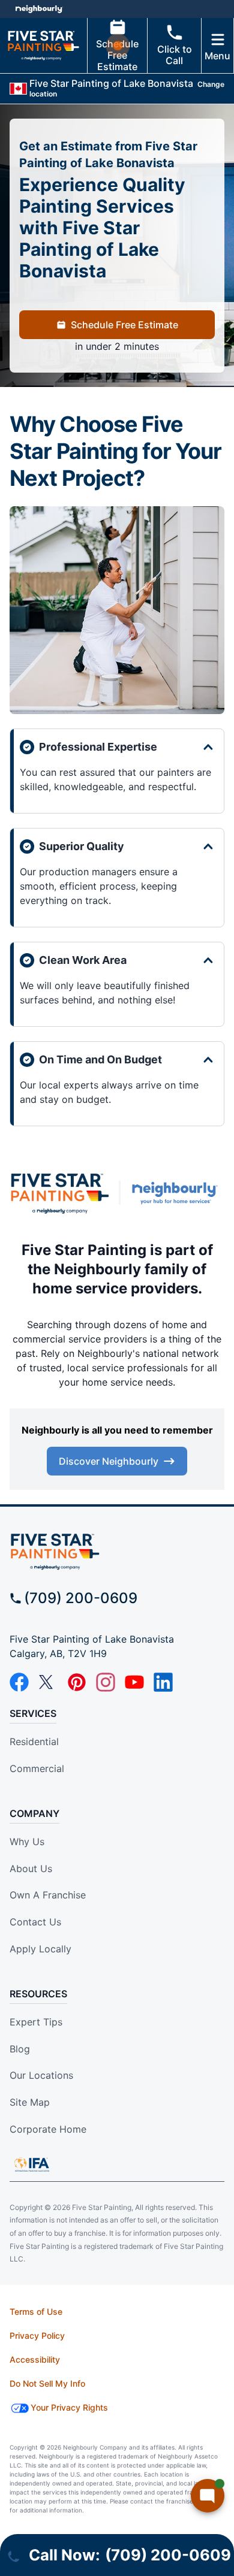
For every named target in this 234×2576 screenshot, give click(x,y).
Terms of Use (36, 2312)
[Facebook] (19, 1682)
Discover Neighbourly (109, 1461)
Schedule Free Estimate (117, 55)
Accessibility (35, 2359)
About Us (31, 1868)
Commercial (37, 1768)
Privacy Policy (37, 2335)
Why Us (27, 1842)
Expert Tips (36, 2022)
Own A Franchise (48, 1895)
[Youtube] (134, 1682)
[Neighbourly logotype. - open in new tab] (39, 9)
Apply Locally (40, 1949)
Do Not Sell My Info (47, 2383)
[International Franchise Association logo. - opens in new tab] (32, 2164)
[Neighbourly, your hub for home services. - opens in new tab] (177, 1193)
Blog (20, 2049)
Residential (34, 1741)
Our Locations (41, 2075)
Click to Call (175, 55)
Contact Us (35, 1922)
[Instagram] (106, 1682)
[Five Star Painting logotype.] (59, 1193)
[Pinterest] (77, 1682)
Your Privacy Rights (69, 2407)
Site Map (30, 2102)
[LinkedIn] (163, 1682)
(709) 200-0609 (81, 1598)
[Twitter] (48, 1682)
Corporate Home (48, 2129)
